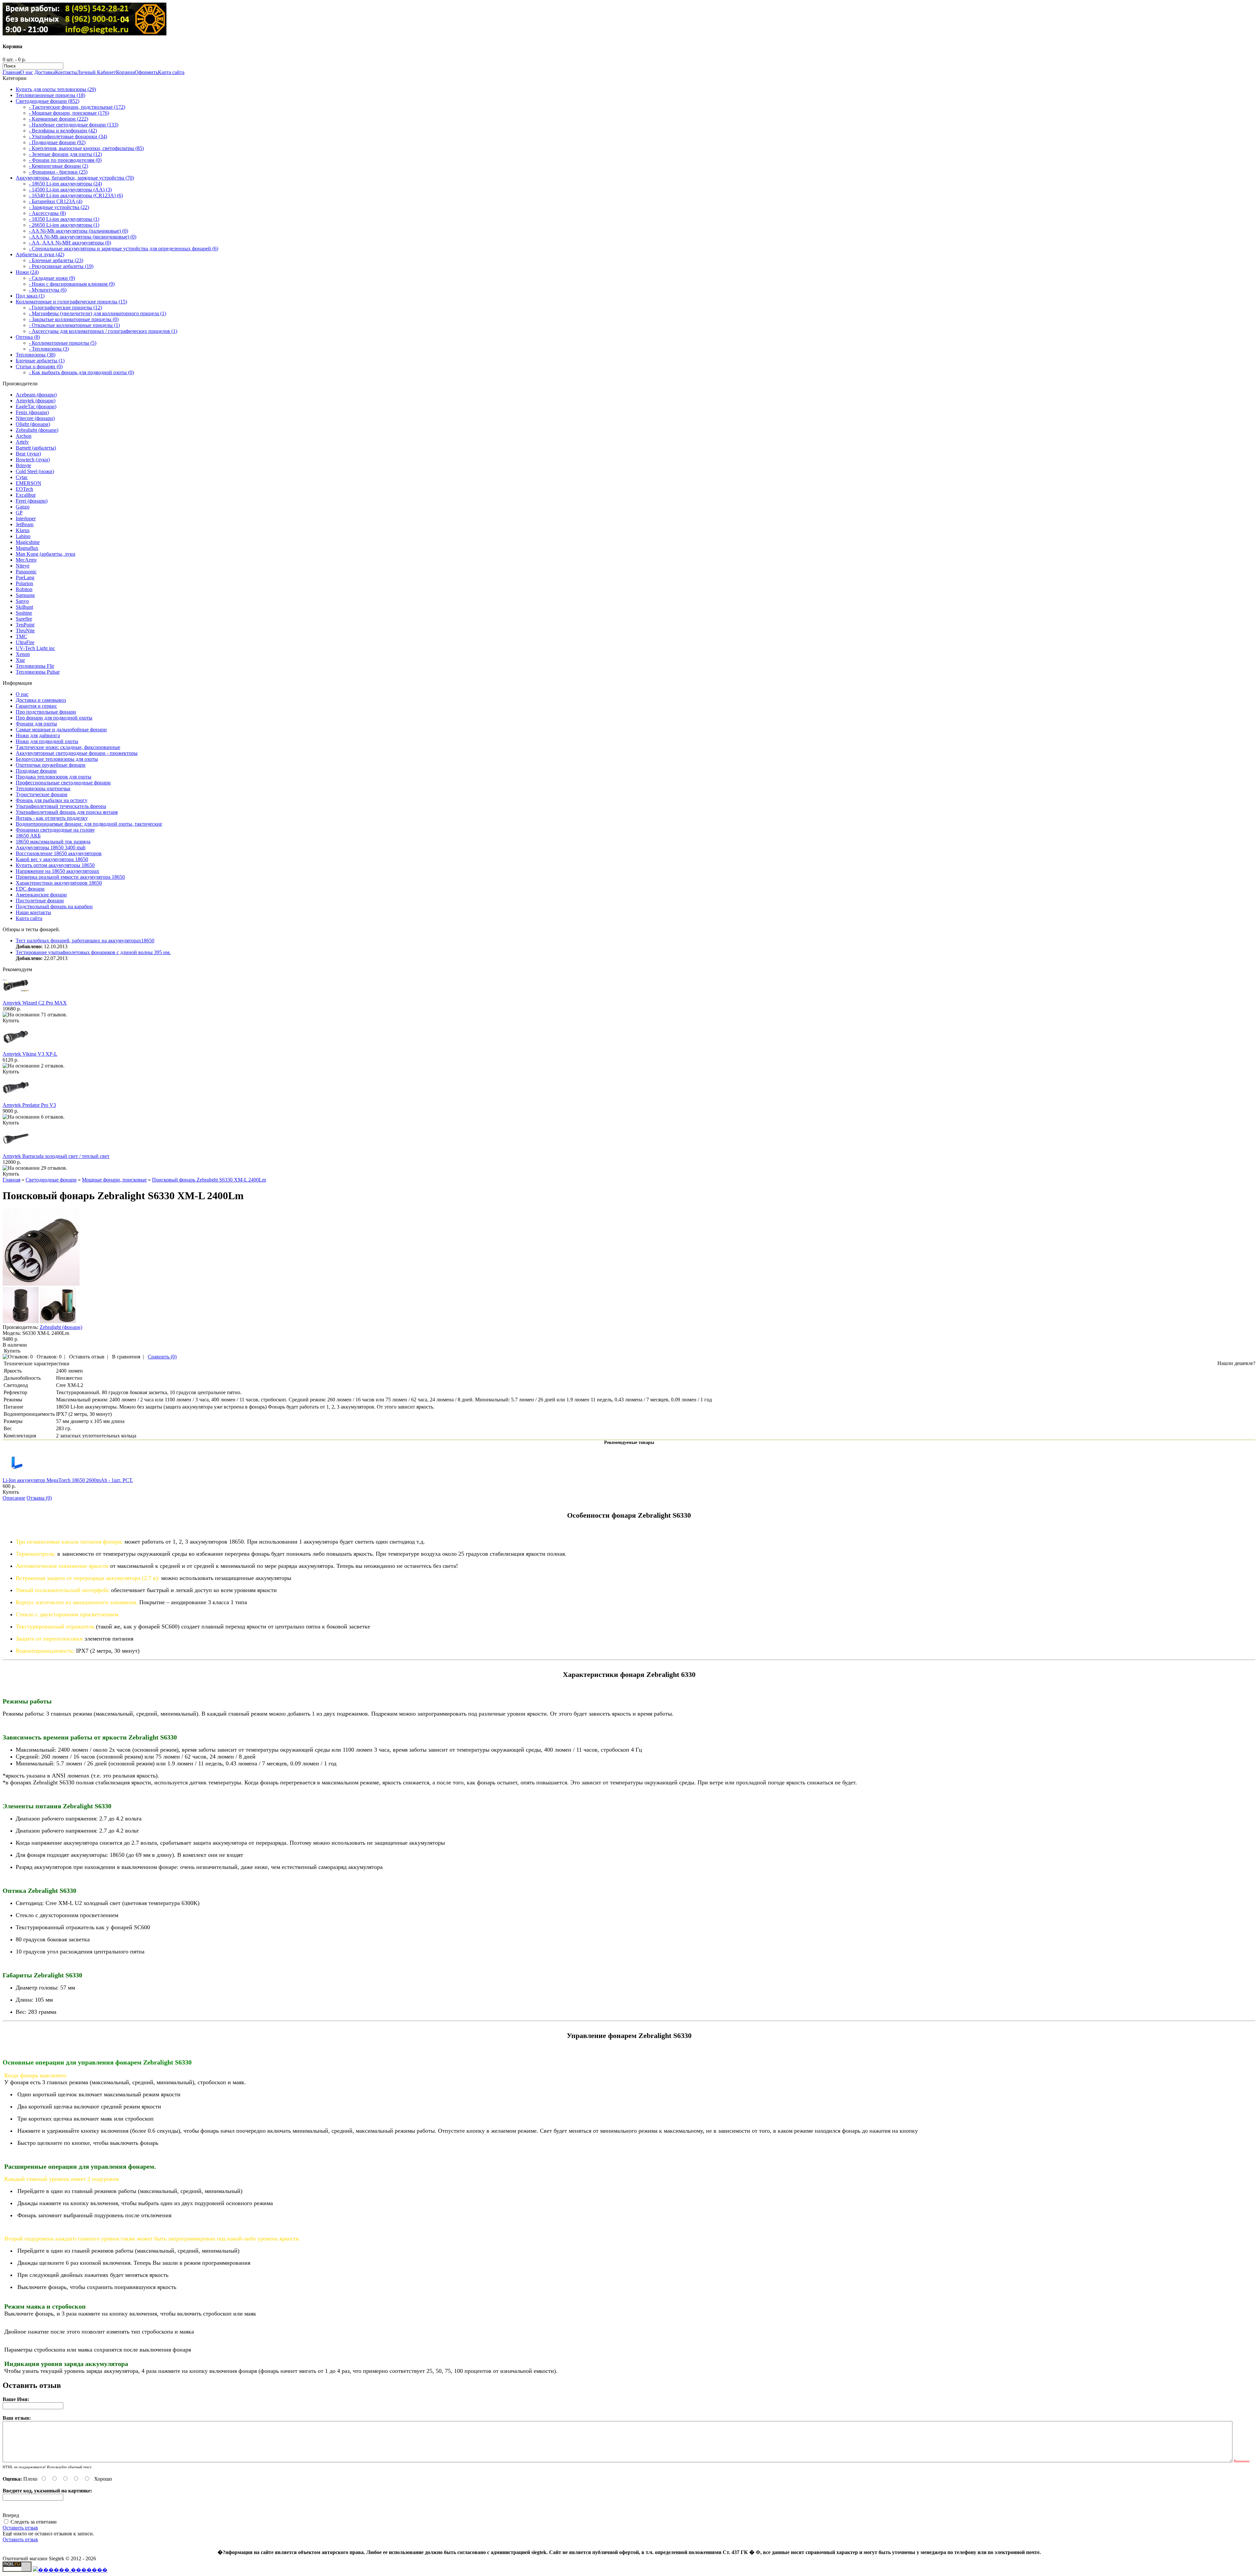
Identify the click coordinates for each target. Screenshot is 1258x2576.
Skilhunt (24, 607)
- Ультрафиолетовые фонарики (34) (68, 136)
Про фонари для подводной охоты (54, 718)
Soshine (24, 613)
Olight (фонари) (33, 424)
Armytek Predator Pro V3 (29, 1105)
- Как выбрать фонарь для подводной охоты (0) (81, 372)
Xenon (23, 654)
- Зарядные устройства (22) (59, 207)
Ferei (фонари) (32, 501)
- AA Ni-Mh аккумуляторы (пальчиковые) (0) (78, 231)
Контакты (66, 72)
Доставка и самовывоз (41, 700)
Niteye (23, 566)
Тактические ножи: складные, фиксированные (68, 747)
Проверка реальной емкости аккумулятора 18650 (70, 877)
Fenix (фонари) (32, 412)
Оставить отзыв (87, 1357)
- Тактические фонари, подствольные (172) (77, 107)
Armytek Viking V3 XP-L (30, 1054)
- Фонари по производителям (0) (65, 160)
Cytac (22, 477)
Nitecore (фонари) (35, 418)
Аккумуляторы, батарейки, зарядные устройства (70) (75, 178)
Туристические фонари (42, 794)
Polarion (24, 583)
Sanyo (22, 601)
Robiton (24, 589)
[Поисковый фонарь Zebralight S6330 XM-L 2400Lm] (41, 1284)
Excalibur (26, 495)
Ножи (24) (27, 272)
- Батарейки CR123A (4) (56, 201)
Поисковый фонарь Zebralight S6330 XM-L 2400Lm (209, 1180)
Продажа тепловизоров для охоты (54, 777)
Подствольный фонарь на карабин (54, 906)
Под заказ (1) (30, 296)
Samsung (25, 595)
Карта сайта (171, 72)
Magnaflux (27, 548)
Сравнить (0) (162, 1357)
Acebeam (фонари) (36, 395)
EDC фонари (30, 889)
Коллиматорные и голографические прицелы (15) (71, 302)
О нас (27, 72)
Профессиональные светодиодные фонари (63, 783)
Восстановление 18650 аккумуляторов (59, 853)
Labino (23, 536)
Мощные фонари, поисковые (114, 1180)
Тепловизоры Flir (35, 666)
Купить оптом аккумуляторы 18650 (55, 865)
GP (19, 513)
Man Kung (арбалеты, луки (46, 554)
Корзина (125, 72)
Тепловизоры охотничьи (43, 788)
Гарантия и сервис (36, 706)
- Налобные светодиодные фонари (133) (74, 125)
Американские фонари (41, 895)
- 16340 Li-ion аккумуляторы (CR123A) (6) (76, 195)
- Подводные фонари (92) (57, 142)
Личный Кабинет (96, 72)
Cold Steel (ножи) (35, 471)
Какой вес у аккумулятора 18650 (52, 859)
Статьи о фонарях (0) (39, 366)
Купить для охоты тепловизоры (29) (56, 89)
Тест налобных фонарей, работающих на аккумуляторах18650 (85, 941)
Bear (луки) (28, 454)
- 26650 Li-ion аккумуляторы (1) (64, 225)
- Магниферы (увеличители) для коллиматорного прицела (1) (97, 313)
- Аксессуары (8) (47, 213)
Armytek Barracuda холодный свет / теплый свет (56, 1156)
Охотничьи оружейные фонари (51, 765)
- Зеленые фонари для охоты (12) (65, 154)
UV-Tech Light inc (35, 648)
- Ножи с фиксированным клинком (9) (72, 284)
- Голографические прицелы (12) (65, 308)
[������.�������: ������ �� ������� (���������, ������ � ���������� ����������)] (70, 2570)
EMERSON (29, 483)
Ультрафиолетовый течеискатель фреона (61, 806)
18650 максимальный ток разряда (53, 842)
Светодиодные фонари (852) (48, 101)
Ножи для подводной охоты (47, 741)
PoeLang (25, 577)
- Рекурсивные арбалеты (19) (61, 266)
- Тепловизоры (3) (49, 349)
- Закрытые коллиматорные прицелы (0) (74, 319)
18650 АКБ (28, 836)
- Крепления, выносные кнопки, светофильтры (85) (86, 148)
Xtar (20, 660)
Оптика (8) (28, 337)
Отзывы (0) (39, 1498)
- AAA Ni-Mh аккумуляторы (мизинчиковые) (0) (83, 237)
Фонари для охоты (36, 724)
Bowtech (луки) (33, 460)
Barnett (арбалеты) (36, 448)
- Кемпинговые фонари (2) (58, 166)
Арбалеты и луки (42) (40, 254)
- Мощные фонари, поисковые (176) (69, 113)
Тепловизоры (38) (36, 355)
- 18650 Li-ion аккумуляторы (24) (65, 184)
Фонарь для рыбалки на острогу (52, 800)
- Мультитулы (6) (48, 290)
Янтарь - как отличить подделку (52, 818)
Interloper (26, 519)
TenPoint (25, 625)
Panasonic (26, 572)
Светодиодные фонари (51, 1180)
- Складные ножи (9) (52, 278)
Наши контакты (33, 912)
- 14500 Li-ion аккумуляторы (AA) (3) (70, 190)
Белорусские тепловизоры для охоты (57, 759)
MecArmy (26, 560)
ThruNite (25, 631)
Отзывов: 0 (49, 1357)
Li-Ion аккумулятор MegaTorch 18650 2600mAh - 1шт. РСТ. (68, 1480)
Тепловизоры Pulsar (38, 672)
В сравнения (126, 1357)
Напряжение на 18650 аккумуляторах (57, 871)
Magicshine (28, 542)
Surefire (24, 619)
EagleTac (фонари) (36, 406)
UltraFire (25, 642)
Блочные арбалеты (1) (40, 361)
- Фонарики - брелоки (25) (58, 172)
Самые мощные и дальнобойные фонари (61, 730)
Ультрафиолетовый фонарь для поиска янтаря (67, 812)
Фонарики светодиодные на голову (55, 830)
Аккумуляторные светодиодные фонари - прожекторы (77, 753)
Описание (14, 1498)
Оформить (146, 72)
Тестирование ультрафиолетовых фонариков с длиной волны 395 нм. (93, 952)
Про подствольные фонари (46, 712)
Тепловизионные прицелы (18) (50, 95)
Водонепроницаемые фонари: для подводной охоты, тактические (89, 824)
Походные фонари (36, 771)
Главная (11, 72)
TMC (21, 636)
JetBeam (25, 524)
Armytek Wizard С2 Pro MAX (35, 1003)
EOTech (24, 489)
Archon (24, 436)
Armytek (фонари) (36, 401)
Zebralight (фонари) (37, 430)
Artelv (22, 442)
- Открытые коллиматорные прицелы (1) (74, 325)
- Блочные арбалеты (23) (56, 260)
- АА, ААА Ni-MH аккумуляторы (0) (70, 243)
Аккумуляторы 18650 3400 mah (51, 847)
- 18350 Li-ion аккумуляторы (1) (64, 219)
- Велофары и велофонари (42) (63, 131)
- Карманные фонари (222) (58, 119)
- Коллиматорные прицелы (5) (63, 343)
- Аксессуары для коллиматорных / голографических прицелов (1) (103, 331)
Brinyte (23, 465)
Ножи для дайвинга (38, 735)
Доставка (45, 72)
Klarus (23, 530)
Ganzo (23, 507)
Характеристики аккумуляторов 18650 (59, 883)
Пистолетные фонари (40, 901)
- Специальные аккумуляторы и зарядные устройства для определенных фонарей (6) (124, 249)
